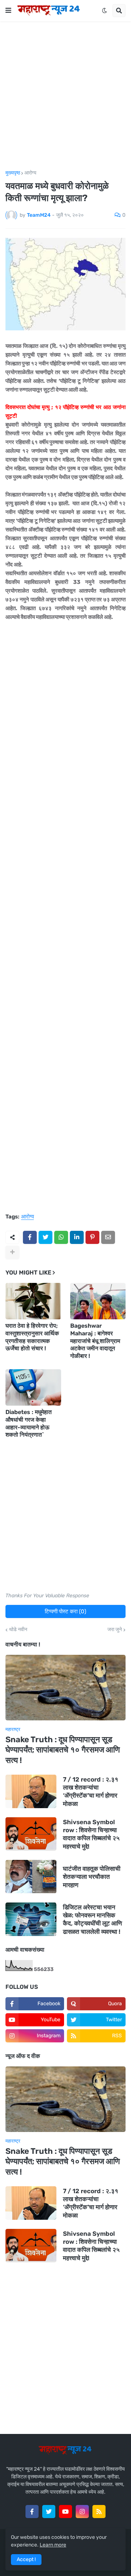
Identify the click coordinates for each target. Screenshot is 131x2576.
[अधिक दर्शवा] (12, 1252)
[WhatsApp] (61, 1237)
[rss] (99, 2512)
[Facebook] (30, 1237)
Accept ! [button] (26, 2559)
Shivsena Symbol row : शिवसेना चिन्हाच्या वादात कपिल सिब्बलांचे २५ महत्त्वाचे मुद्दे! (91, 1834)
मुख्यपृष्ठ (13, 173)
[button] (8, 11)
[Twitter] (45, 1237)
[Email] (108, 1237)
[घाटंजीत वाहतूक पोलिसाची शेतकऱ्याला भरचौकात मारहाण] (31, 1877)
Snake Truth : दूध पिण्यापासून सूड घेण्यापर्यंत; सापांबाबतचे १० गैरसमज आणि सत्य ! (63, 1750)
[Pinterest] (92, 1237)
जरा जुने (115, 1630)
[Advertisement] (65, 96)
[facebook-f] (32, 2512)
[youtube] (65, 2512)
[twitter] (49, 2512)
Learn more (53, 2545)
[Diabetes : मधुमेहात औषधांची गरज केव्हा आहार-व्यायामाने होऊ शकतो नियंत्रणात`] (33, 1387)
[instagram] (82, 2512)
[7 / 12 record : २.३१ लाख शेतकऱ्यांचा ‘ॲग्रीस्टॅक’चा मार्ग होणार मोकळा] (31, 1791)
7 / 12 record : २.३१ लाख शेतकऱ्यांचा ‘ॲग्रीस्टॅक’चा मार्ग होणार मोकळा (91, 1791)
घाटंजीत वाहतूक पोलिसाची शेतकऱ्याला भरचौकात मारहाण (92, 1877)
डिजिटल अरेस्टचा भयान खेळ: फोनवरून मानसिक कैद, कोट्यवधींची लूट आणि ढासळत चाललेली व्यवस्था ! (92, 1919)
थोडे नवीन (18, 1630)
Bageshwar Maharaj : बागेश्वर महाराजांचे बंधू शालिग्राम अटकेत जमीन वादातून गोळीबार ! (95, 1341)
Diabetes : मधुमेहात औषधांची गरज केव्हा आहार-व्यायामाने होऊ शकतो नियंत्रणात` (29, 1423)
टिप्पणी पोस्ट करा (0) (65, 1611)
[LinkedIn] (77, 1237)
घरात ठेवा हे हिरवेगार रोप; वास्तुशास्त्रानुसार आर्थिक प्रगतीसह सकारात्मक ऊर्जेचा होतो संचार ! (32, 1337)
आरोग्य (30, 173)
